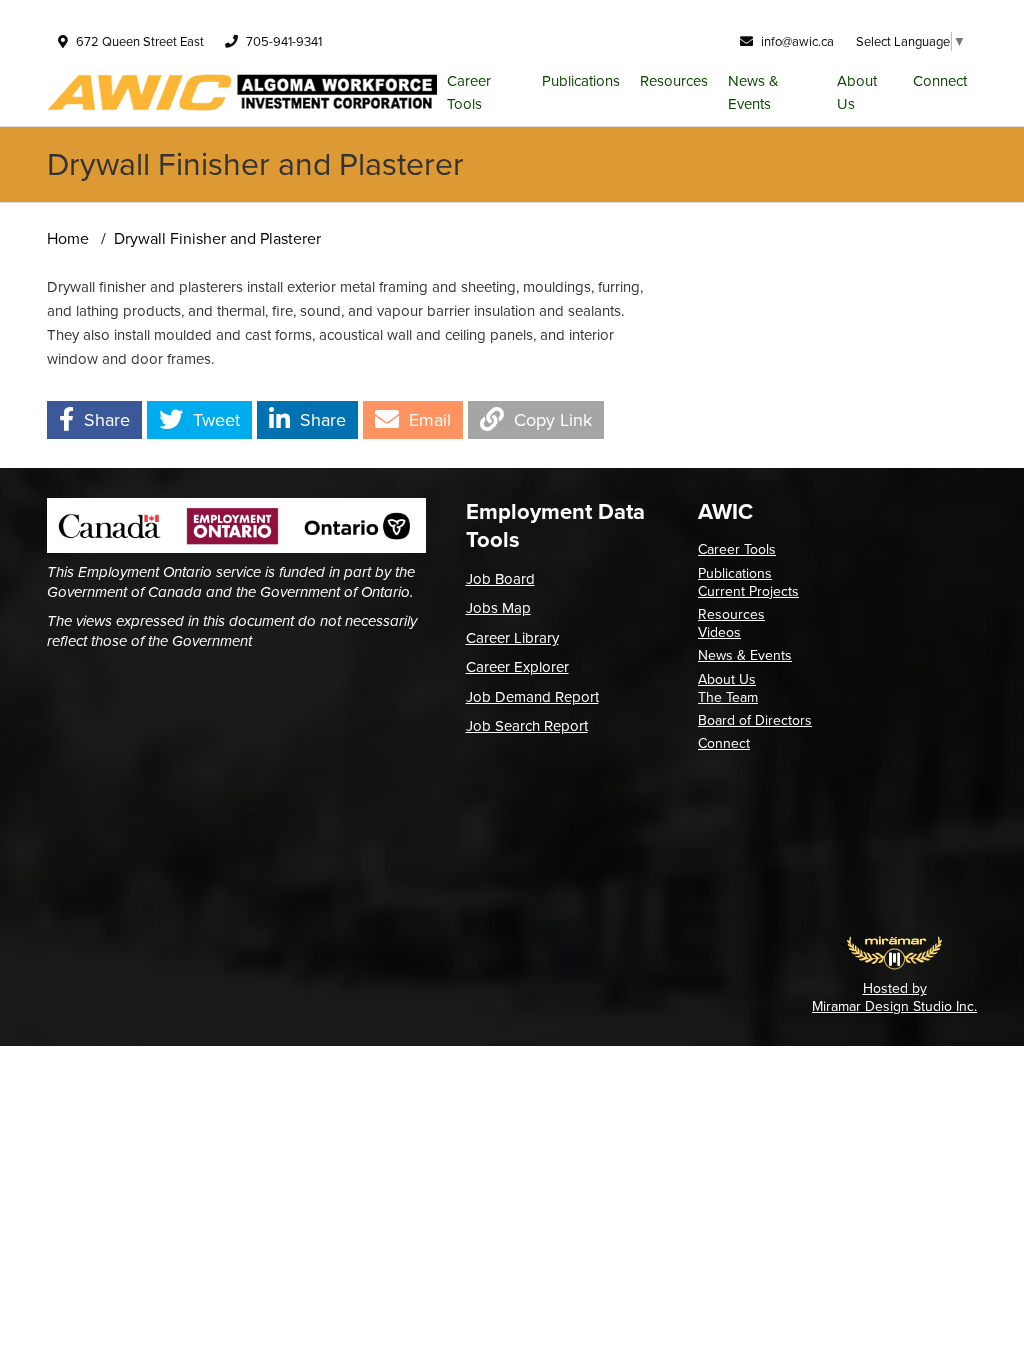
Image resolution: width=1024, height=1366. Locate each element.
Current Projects (748, 591)
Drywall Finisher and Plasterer (217, 238)
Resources (674, 81)
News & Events (753, 92)
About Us (857, 92)
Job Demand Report (532, 697)
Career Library (512, 638)
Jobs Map (498, 608)
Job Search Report (527, 726)
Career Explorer (517, 667)
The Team (728, 697)
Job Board (500, 579)
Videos (719, 632)
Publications (581, 81)
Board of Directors (755, 720)
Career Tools (469, 92)
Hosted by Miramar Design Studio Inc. (894, 997)
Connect (940, 81)
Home (68, 238)
